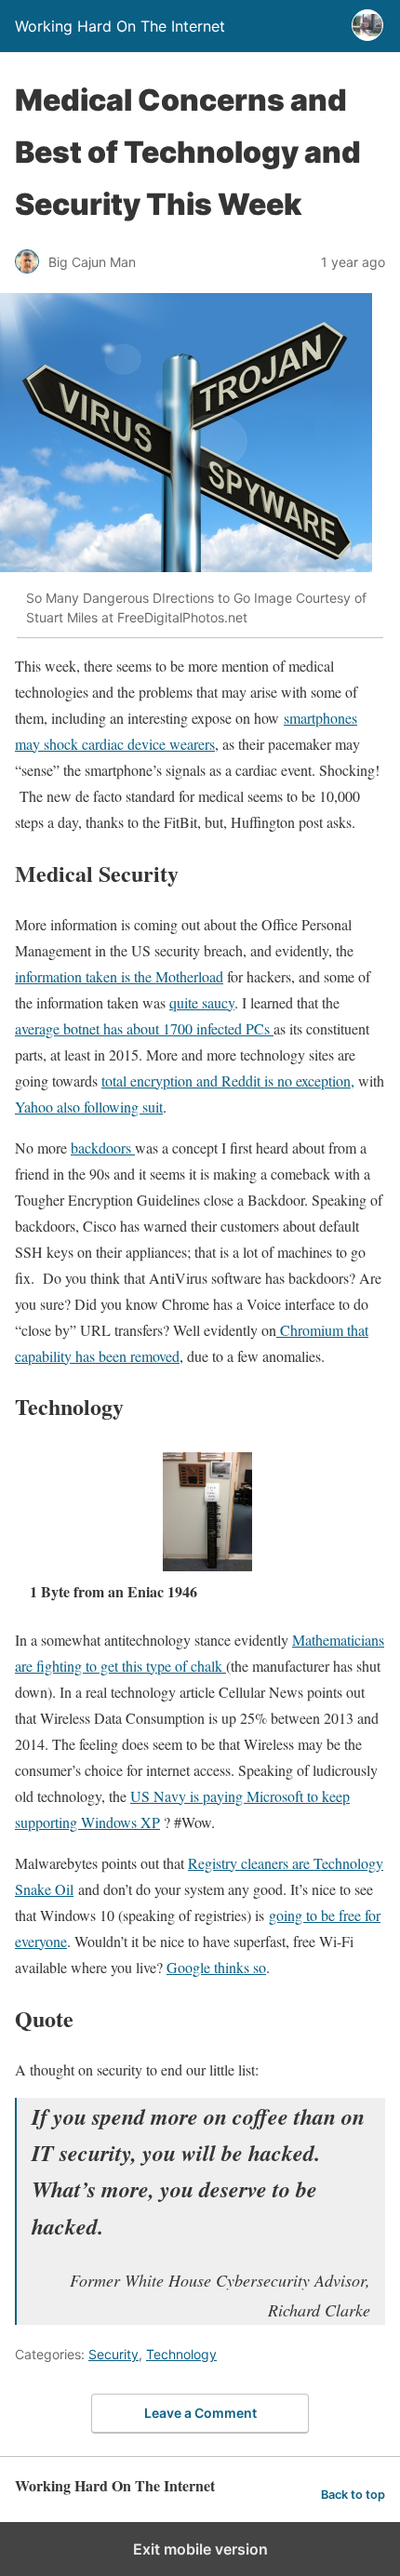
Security (113, 2354)
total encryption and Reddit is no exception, (228, 1081)
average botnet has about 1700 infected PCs (144, 1028)
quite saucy (202, 1002)
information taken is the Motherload (119, 976)
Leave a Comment (200, 2413)
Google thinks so (216, 1967)
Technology (181, 2354)
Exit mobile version (200, 2549)
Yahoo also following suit (89, 1107)
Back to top (353, 2495)
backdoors (103, 1148)
